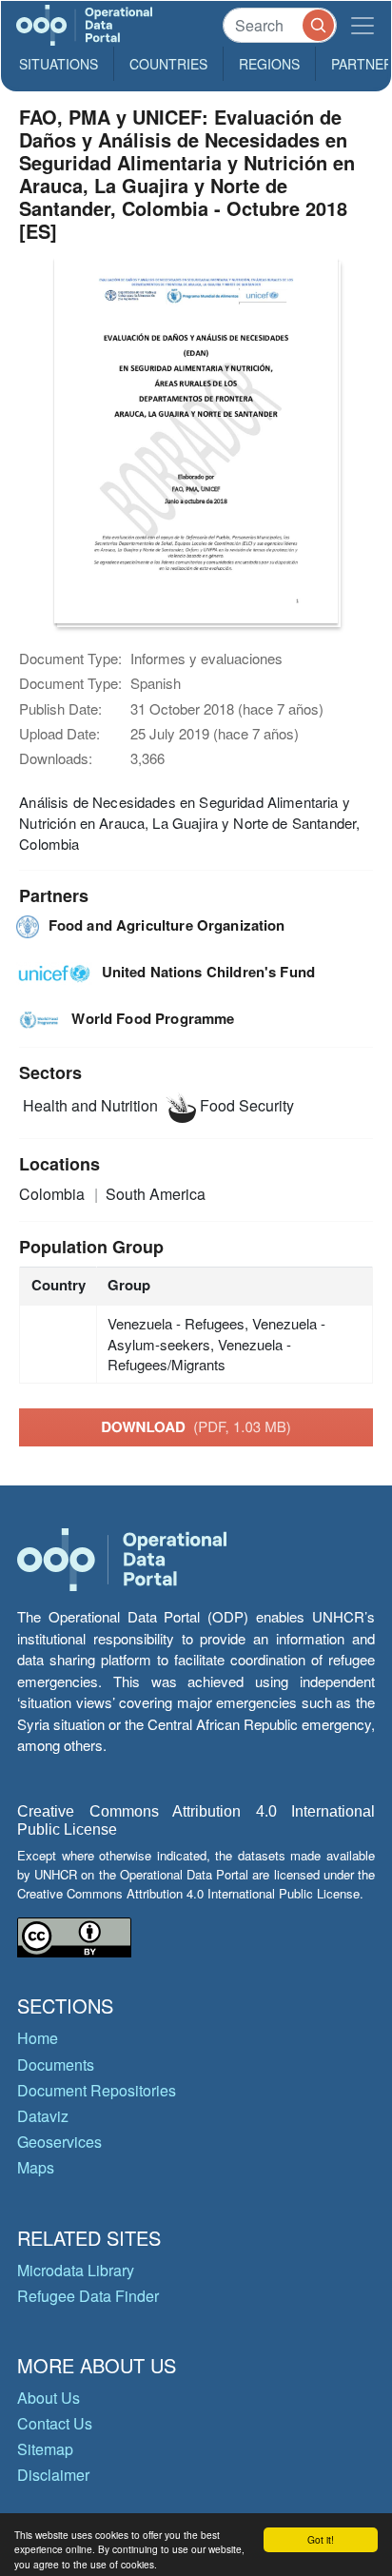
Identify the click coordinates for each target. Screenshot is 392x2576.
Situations (59, 64)
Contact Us (55, 2423)
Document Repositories (97, 2090)
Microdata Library (76, 2270)
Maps (36, 2167)
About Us (49, 2398)
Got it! (321, 2539)
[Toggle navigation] (363, 25)
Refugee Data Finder (88, 2296)
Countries (168, 64)
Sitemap (45, 2449)
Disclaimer (53, 2475)
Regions (269, 64)
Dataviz (43, 2116)
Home (38, 2038)
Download (196, 1426)
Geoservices (59, 2142)
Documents (56, 2065)
